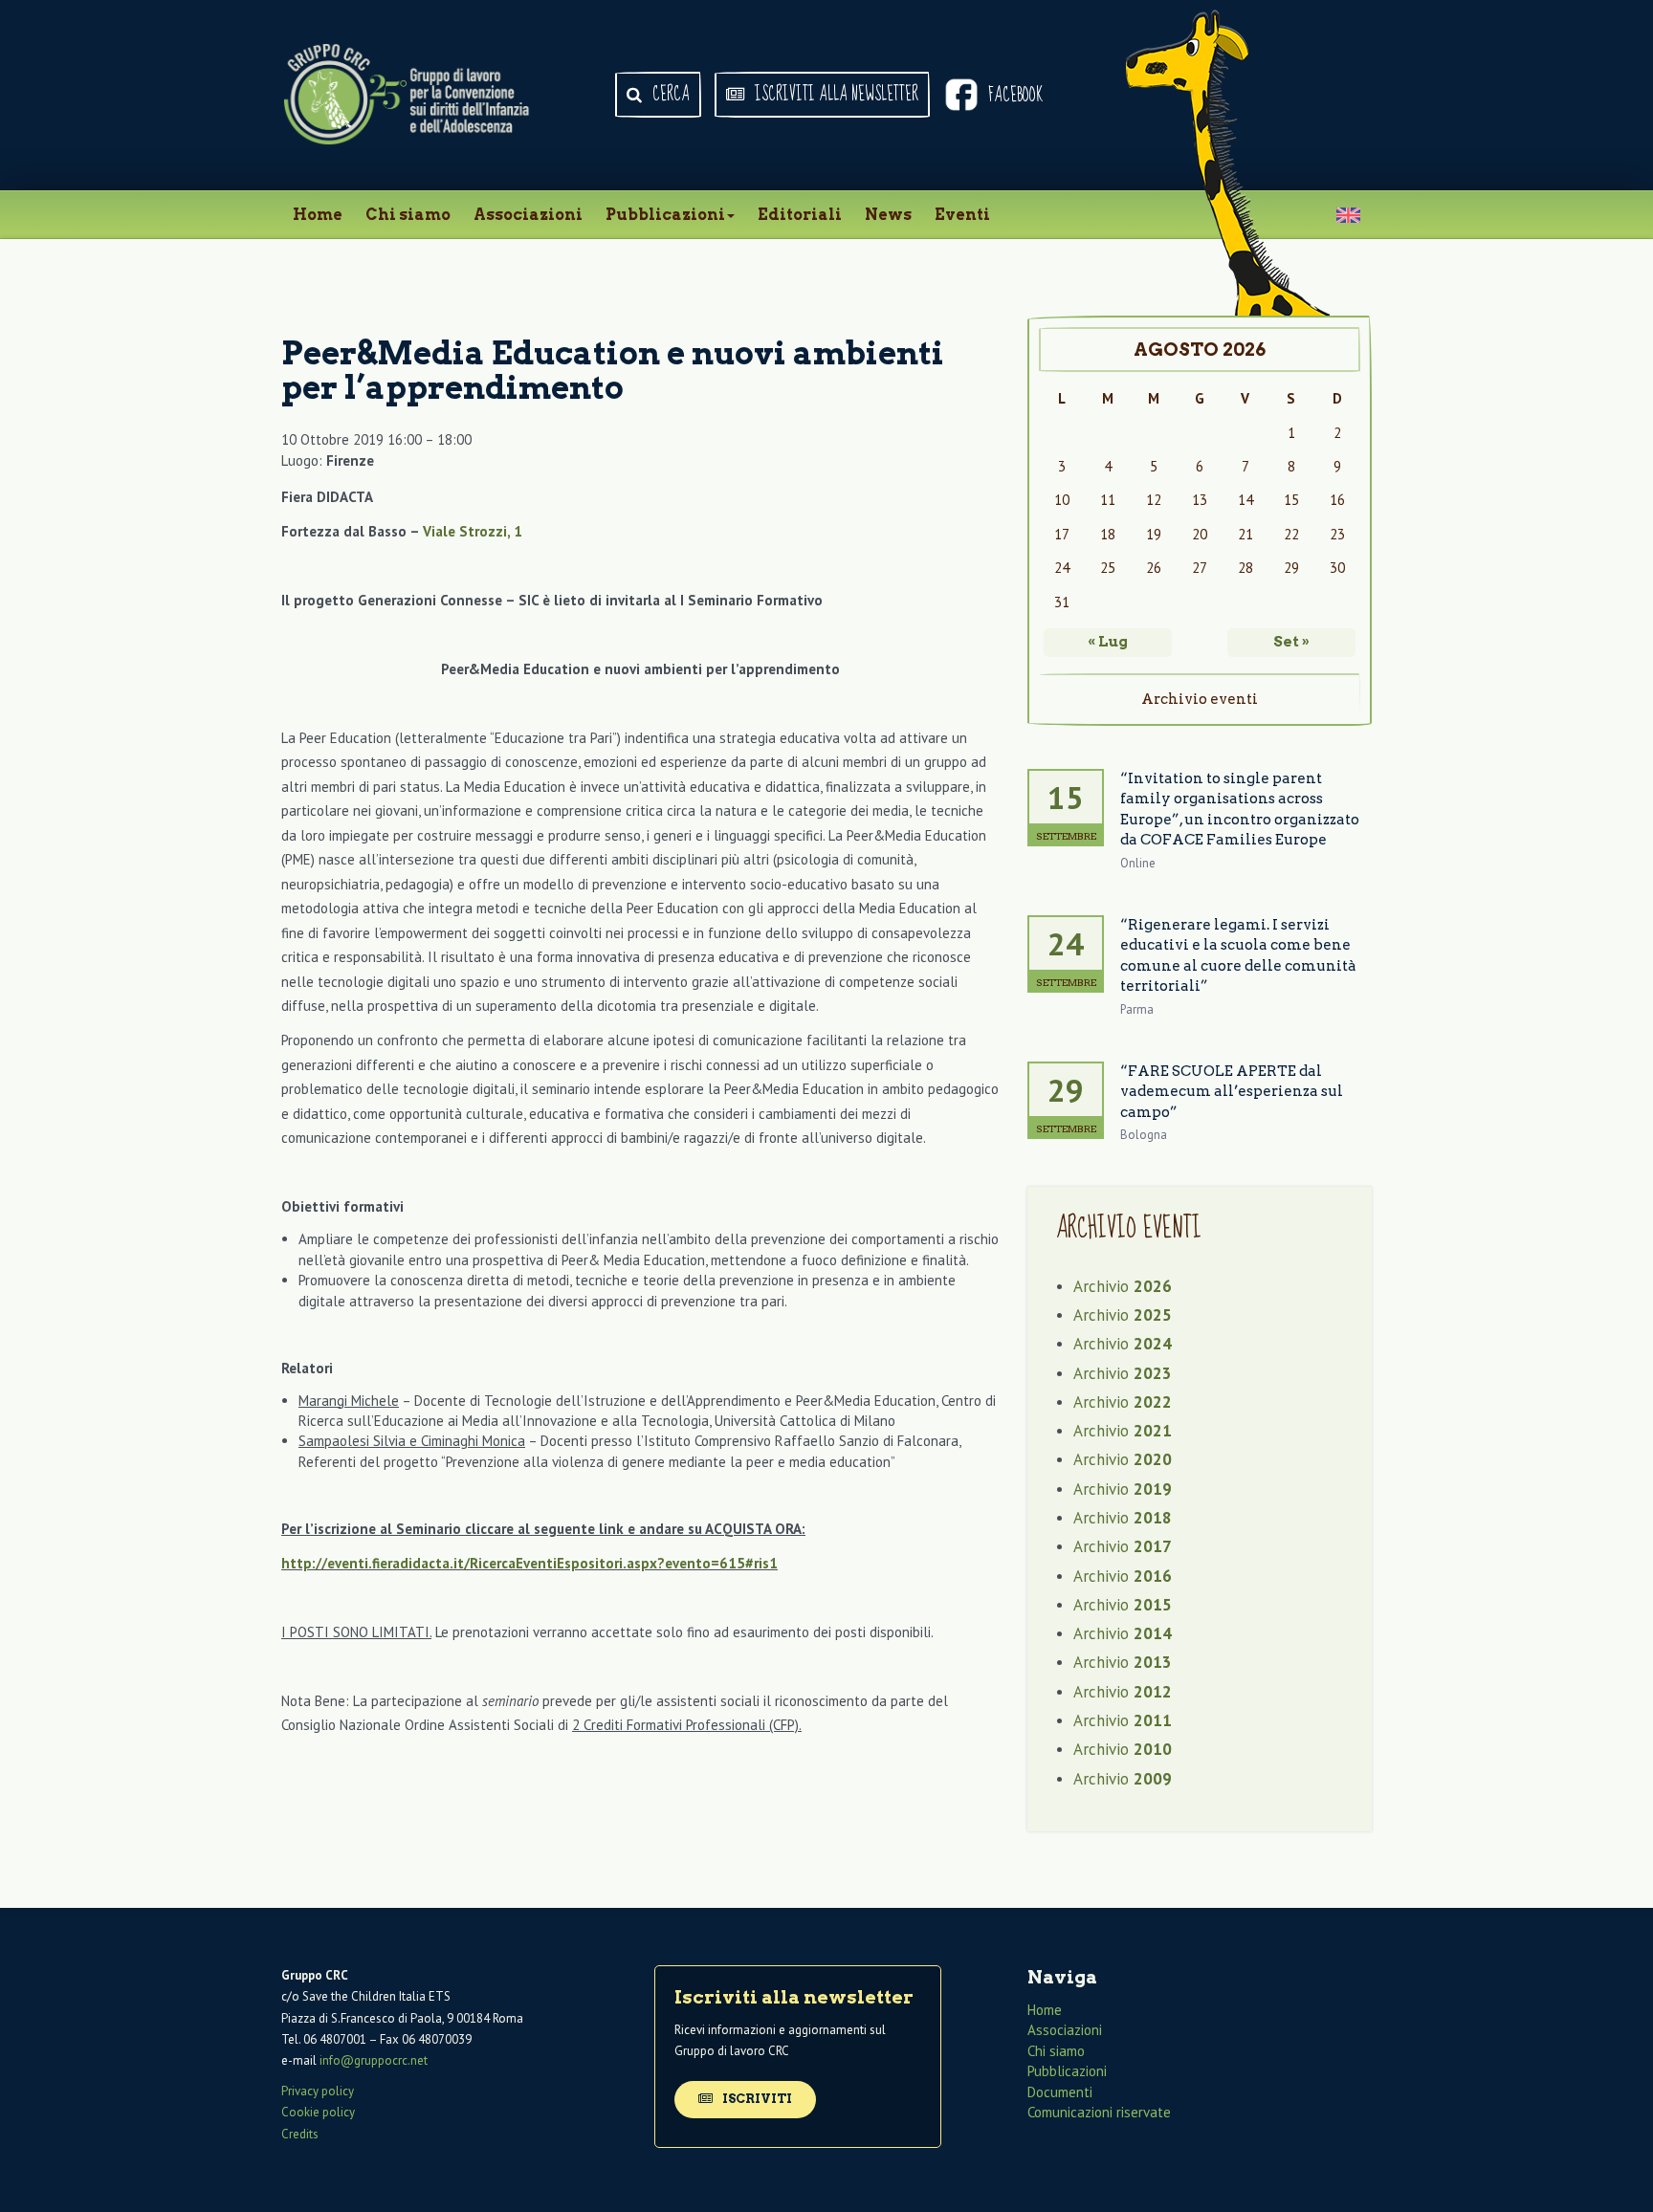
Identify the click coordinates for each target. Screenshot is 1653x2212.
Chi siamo (408, 215)
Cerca (669, 95)
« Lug (1108, 642)
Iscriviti (756, 2099)
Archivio (1123, 1286)
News (888, 215)
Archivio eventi (1200, 699)
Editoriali (800, 215)
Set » (1291, 642)
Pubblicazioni (665, 215)
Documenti (1060, 2092)
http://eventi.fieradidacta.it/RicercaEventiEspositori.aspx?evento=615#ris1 (529, 1563)
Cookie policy (318, 2112)
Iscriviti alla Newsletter (835, 95)
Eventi (962, 215)
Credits (300, 2134)
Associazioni (528, 215)
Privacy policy (318, 2091)
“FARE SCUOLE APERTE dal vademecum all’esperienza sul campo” (1232, 1092)
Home (318, 215)
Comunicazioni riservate (1099, 2112)
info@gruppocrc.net (374, 2060)
